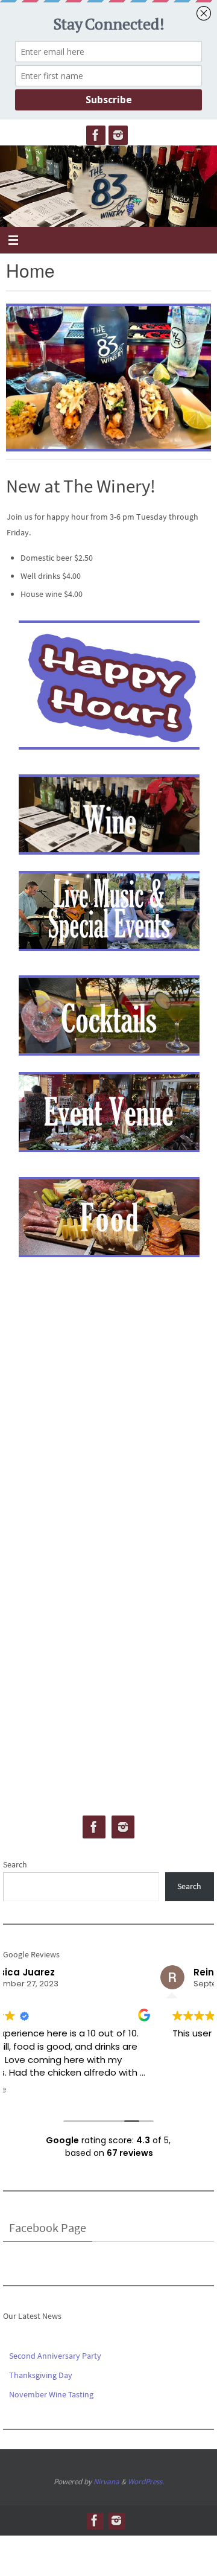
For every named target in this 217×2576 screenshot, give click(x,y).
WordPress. (146, 2482)
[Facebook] (96, 135)
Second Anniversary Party (55, 2356)
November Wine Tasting (51, 2394)
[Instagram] (118, 135)
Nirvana (106, 2482)
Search (15, 1864)
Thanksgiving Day (41, 2375)
